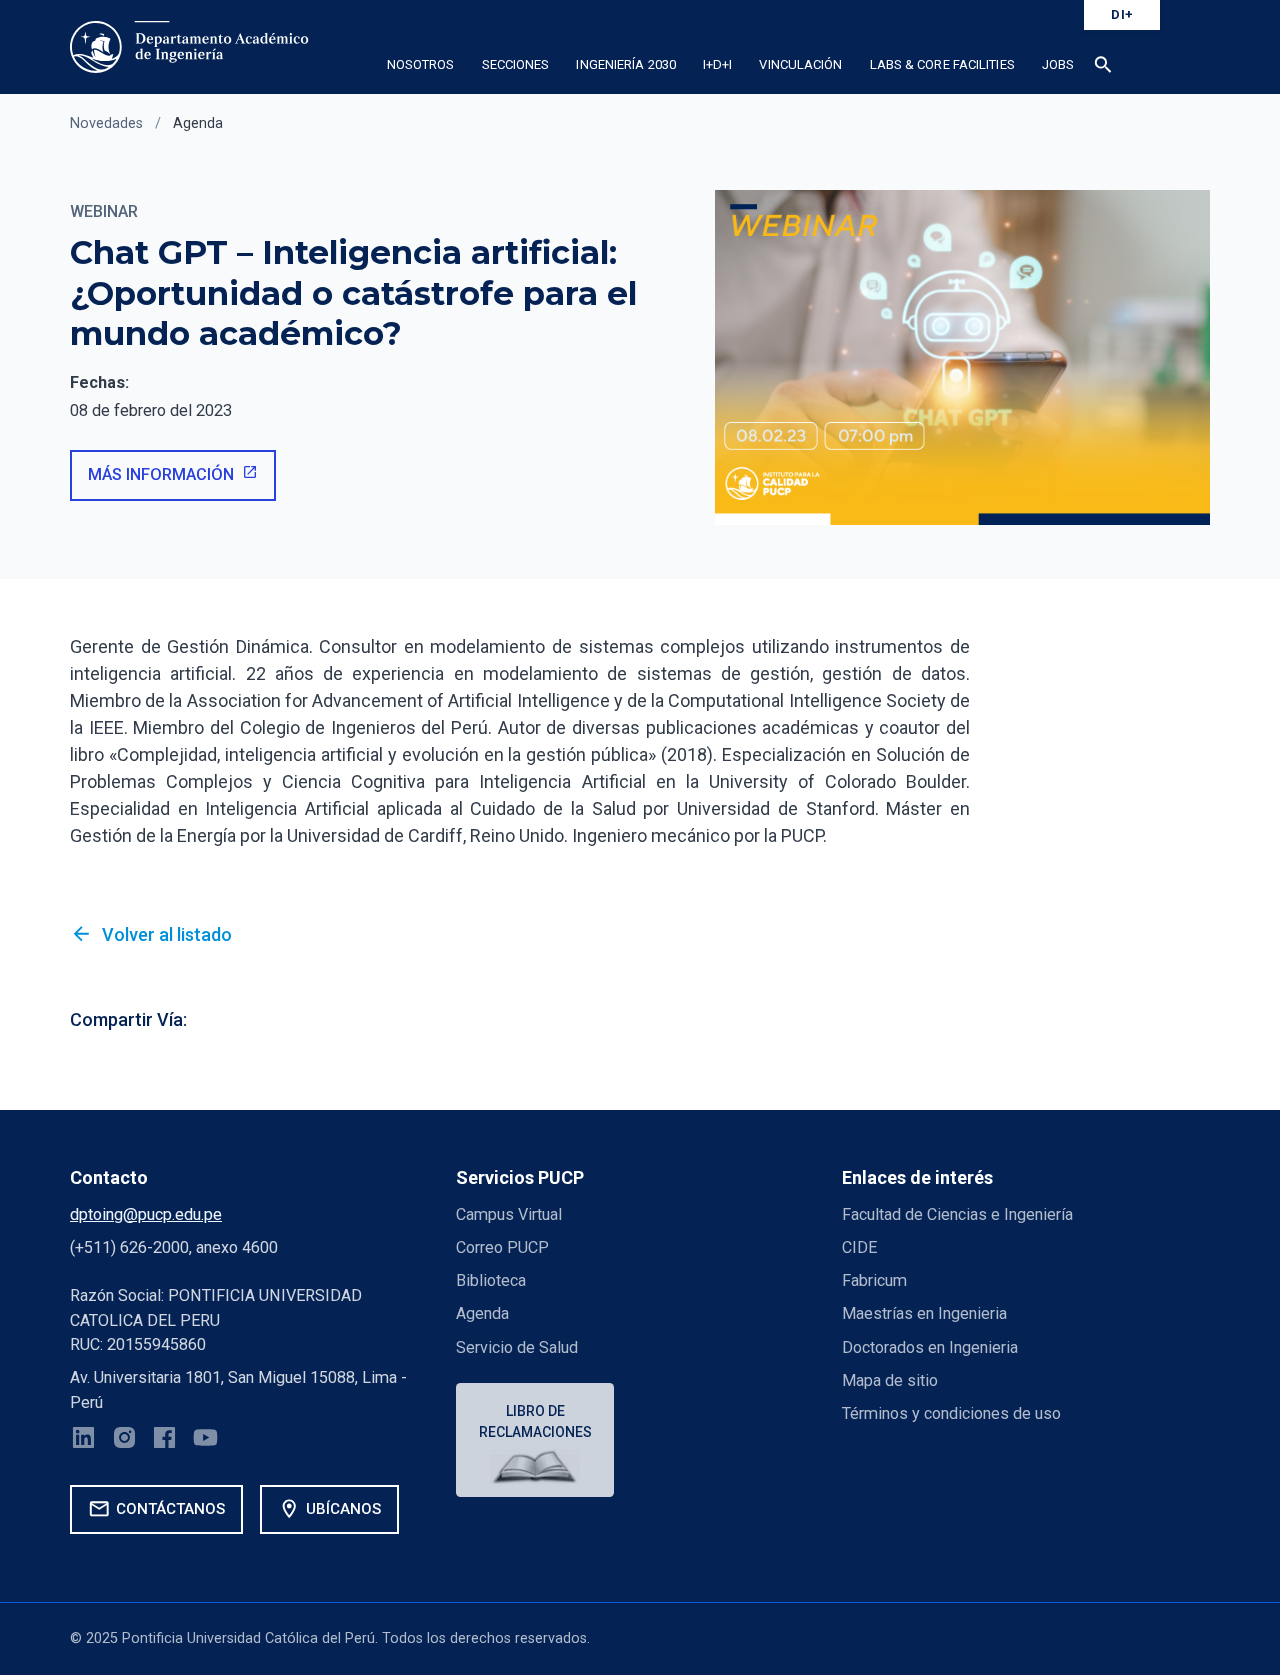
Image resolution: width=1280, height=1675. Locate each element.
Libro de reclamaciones (535, 1421)
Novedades (106, 123)
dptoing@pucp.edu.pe (146, 1214)
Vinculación (800, 64)
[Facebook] (164, 1441)
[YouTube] (205, 1441)
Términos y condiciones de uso (951, 1413)
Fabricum (874, 1280)
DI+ (1122, 14)
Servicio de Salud (517, 1347)
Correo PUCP (502, 1247)
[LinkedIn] (83, 1441)
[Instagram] (124, 1441)
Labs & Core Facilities (942, 64)
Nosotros (421, 64)
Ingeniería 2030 (626, 64)
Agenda (198, 123)
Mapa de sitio (890, 1380)
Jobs (1058, 64)
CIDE (859, 1247)
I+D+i (718, 64)
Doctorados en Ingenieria (930, 1347)
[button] (1104, 68)
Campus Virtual (509, 1214)
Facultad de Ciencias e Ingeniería (957, 1214)
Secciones (516, 64)
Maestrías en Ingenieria (924, 1313)
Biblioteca (491, 1280)
